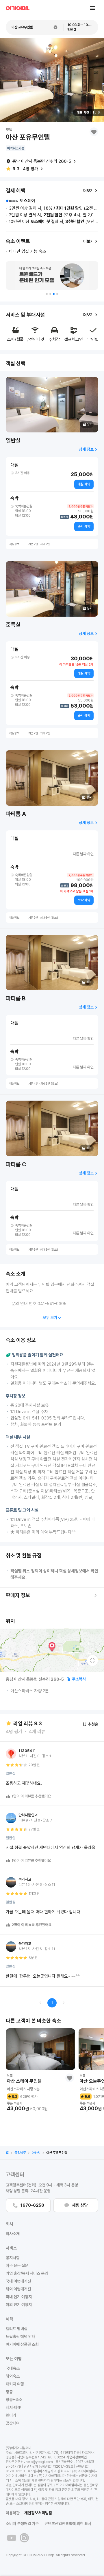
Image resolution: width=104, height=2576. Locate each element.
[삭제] (55, 27)
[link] (7, 2153)
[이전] (40, 2003)
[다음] (64, 2003)
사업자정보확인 (77, 2457)
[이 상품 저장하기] (94, 132)
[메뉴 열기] (92, 8)
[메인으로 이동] (18, 8)
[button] (47, 294)
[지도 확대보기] (92, 1660)
